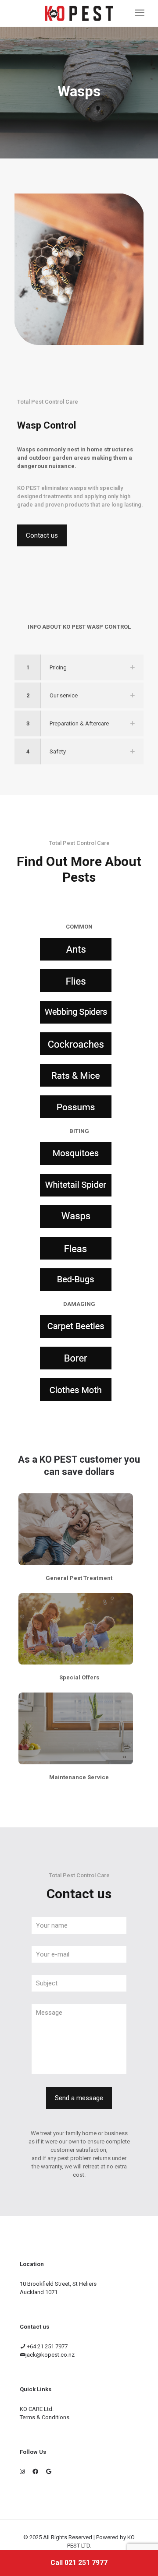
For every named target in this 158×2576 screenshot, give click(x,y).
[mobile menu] (140, 13)
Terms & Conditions (45, 2417)
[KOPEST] (79, 13)
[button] (79, 667)
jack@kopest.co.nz (50, 2355)
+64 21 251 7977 (47, 2346)
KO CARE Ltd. (37, 2409)
